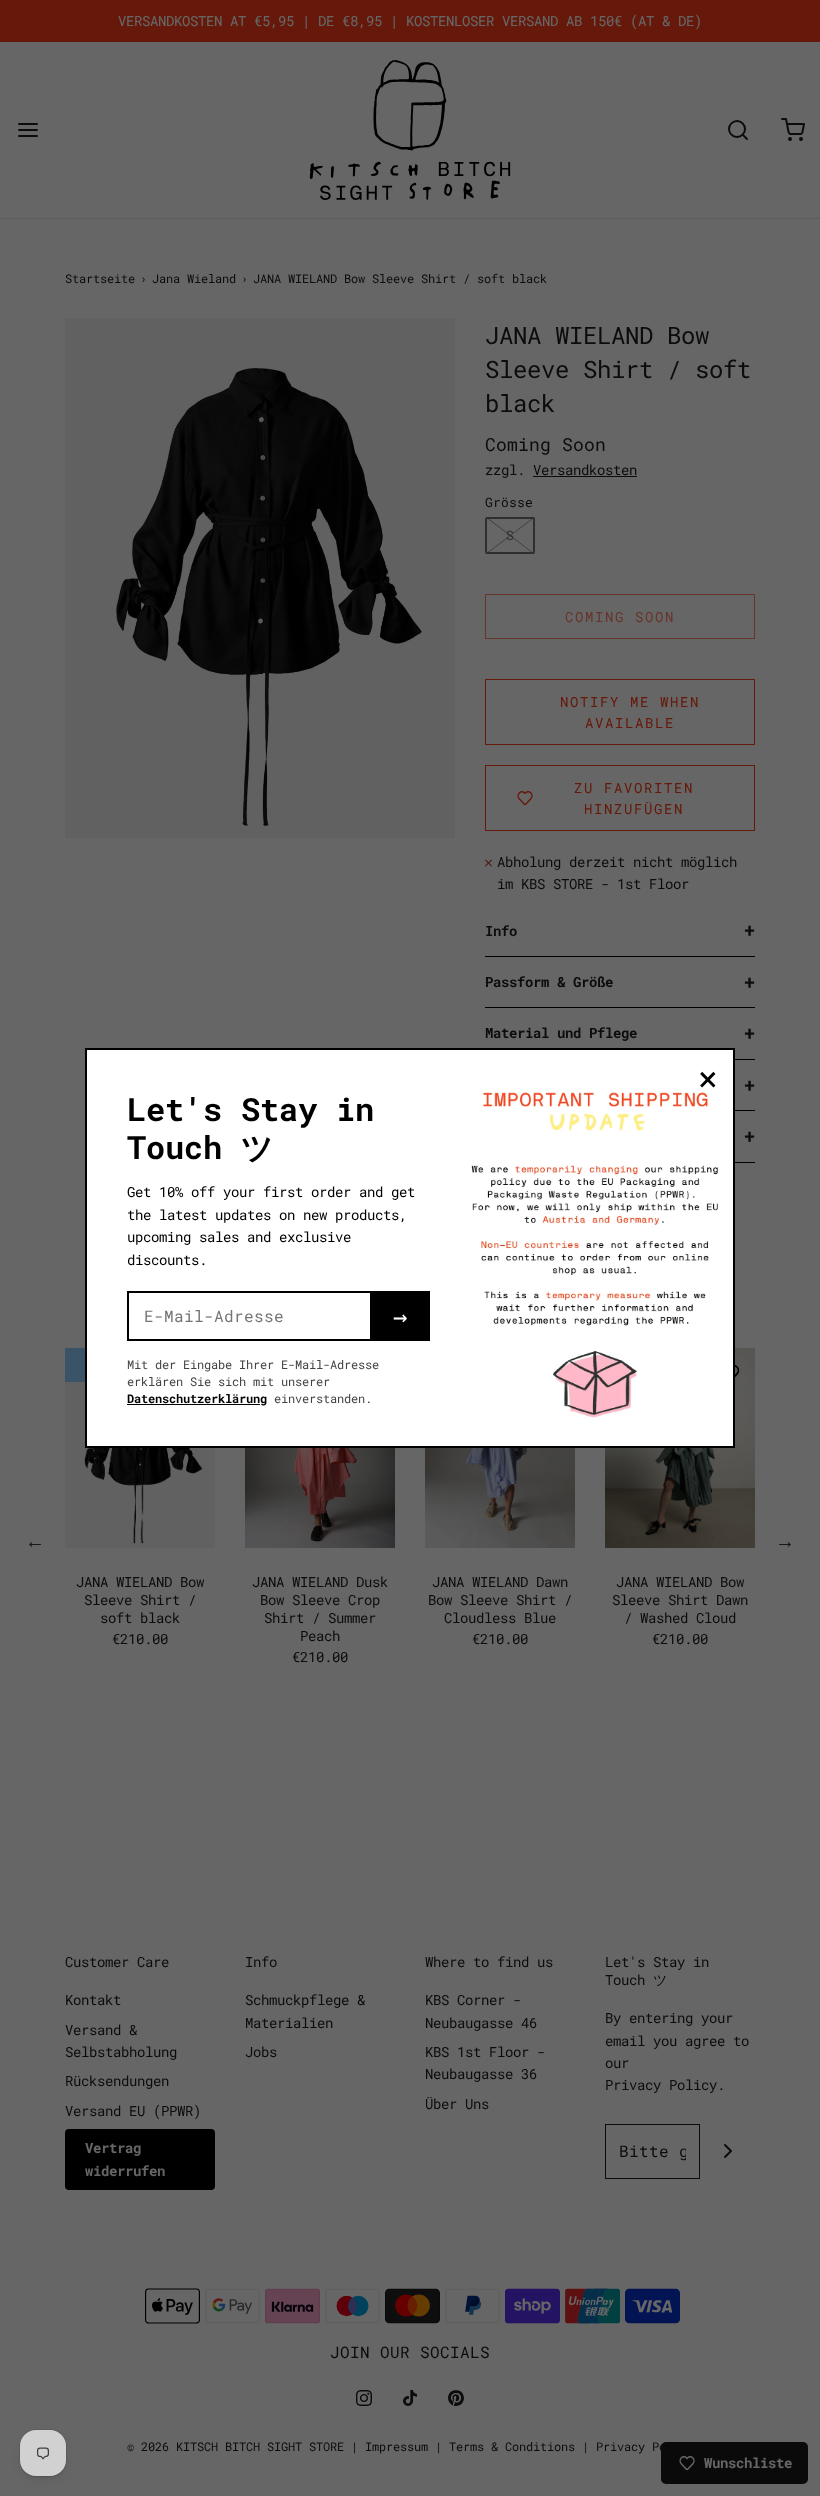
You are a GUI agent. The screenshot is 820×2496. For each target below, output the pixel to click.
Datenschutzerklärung (197, 1398)
